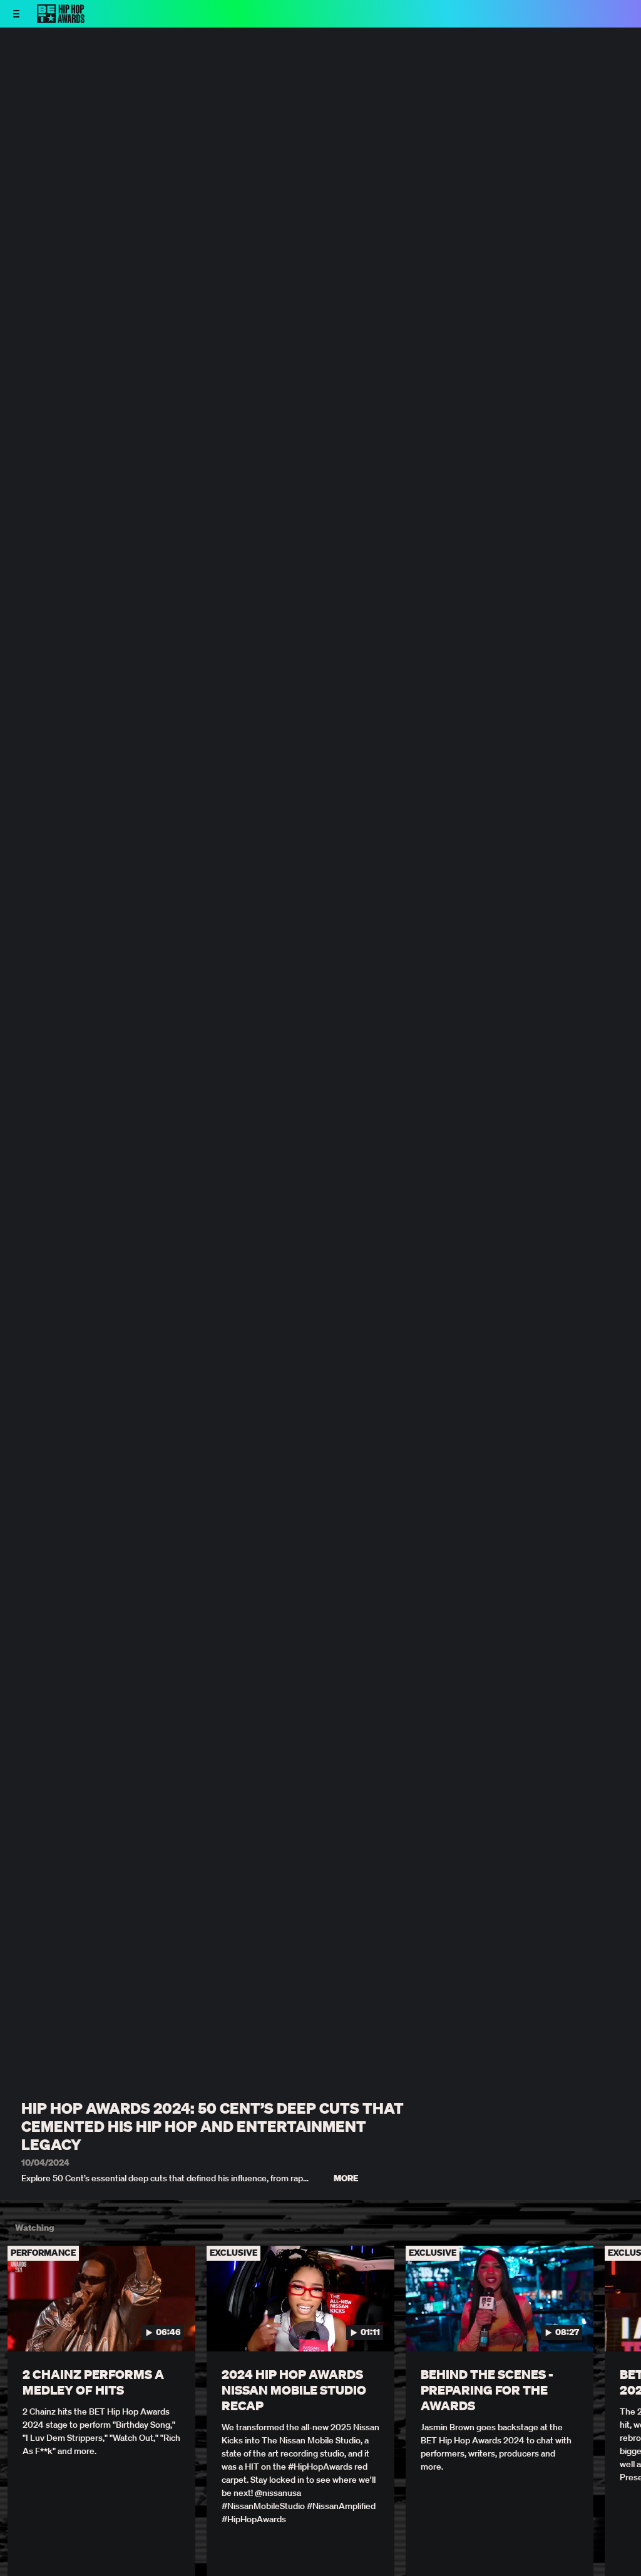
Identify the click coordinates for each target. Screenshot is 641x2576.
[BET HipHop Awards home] (61, 19)
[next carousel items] (621, 2328)
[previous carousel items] (20, 2328)
